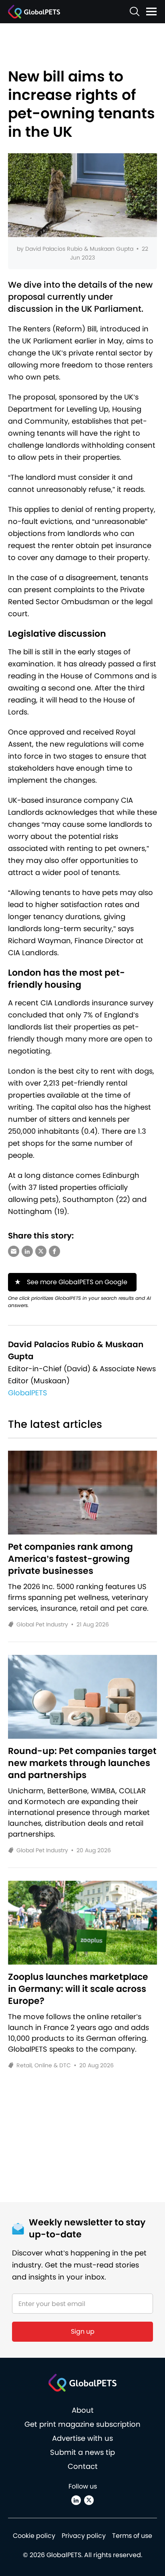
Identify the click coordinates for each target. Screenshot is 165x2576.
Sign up (83, 2331)
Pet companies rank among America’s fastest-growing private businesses (70, 1559)
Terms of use (132, 2536)
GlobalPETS (28, 1393)
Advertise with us (82, 2438)
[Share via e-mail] (14, 1251)
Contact (83, 2466)
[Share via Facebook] (54, 1251)
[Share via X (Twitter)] (41, 1251)
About (83, 2410)
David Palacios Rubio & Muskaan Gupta (79, 249)
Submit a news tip (82, 2452)
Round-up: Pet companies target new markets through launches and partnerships (82, 1763)
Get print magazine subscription (82, 2424)
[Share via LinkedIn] (27, 1251)
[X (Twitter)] (89, 2500)
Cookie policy (34, 2536)
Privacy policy (84, 2536)
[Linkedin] (76, 2500)
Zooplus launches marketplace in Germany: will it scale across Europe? (78, 1989)
